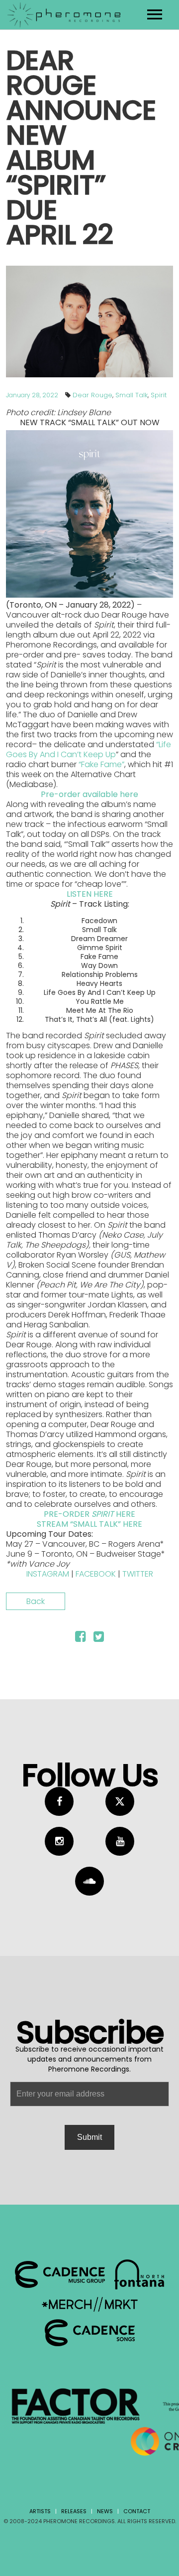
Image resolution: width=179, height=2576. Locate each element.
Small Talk (132, 395)
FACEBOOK (96, 1574)
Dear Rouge (92, 395)
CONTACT (137, 2511)
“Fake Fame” (101, 764)
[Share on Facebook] (80, 1638)
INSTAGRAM (48, 1574)
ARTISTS (40, 2511)
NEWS (105, 2511)
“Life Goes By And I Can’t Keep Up (89, 749)
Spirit (159, 395)
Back (36, 1601)
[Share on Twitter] (99, 1638)
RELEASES (74, 2511)
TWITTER (138, 1574)
